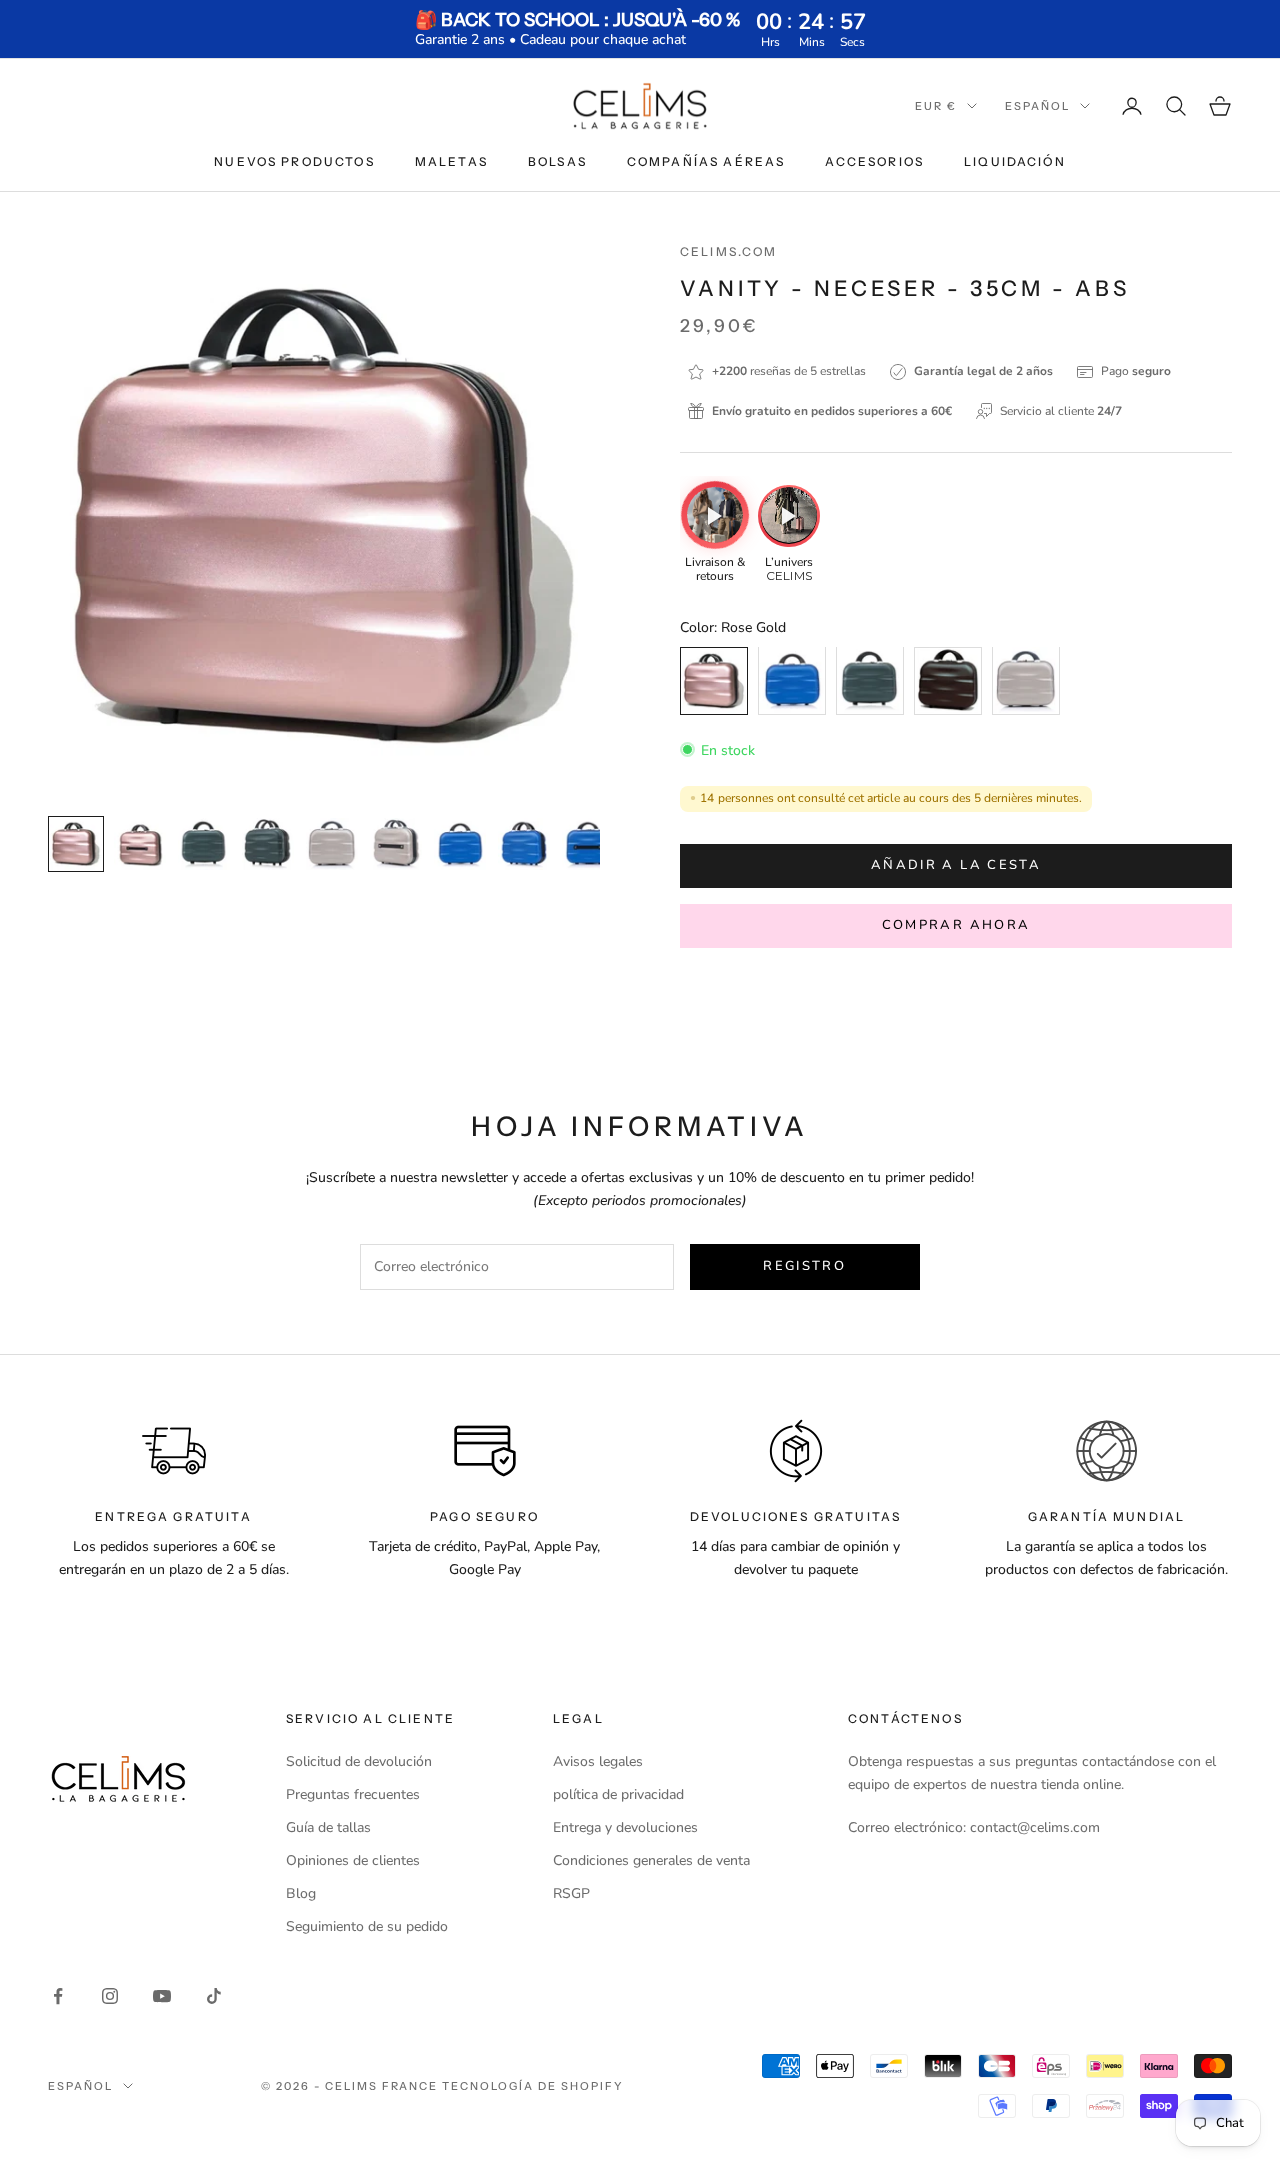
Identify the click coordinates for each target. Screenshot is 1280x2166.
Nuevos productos (294, 161)
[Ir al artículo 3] (204, 844)
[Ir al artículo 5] (332, 844)
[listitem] (715, 533)
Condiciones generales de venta (651, 1860)
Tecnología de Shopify (533, 2086)
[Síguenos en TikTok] (214, 1996)
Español (1037, 106)
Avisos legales (598, 1761)
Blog (301, 1893)
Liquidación (1015, 161)
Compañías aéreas (706, 161)
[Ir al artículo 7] (460, 844)
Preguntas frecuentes (353, 1794)
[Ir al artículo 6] (396, 844)
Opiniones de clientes (353, 1860)
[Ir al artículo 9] (588, 844)
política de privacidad (618, 1794)
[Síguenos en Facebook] (58, 1996)
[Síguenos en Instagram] (110, 1996)
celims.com (729, 251)
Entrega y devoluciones (625, 1827)
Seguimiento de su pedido (367, 1926)
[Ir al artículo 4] (268, 844)
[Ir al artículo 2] (140, 844)
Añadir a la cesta (956, 865)
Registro (804, 1266)
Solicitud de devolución (359, 1761)
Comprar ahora (956, 925)
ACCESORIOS (874, 161)
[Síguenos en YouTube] (162, 1996)
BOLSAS (557, 161)
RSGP (571, 1893)
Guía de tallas (328, 1827)
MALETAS (451, 161)
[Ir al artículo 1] (76, 844)
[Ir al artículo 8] (524, 844)
